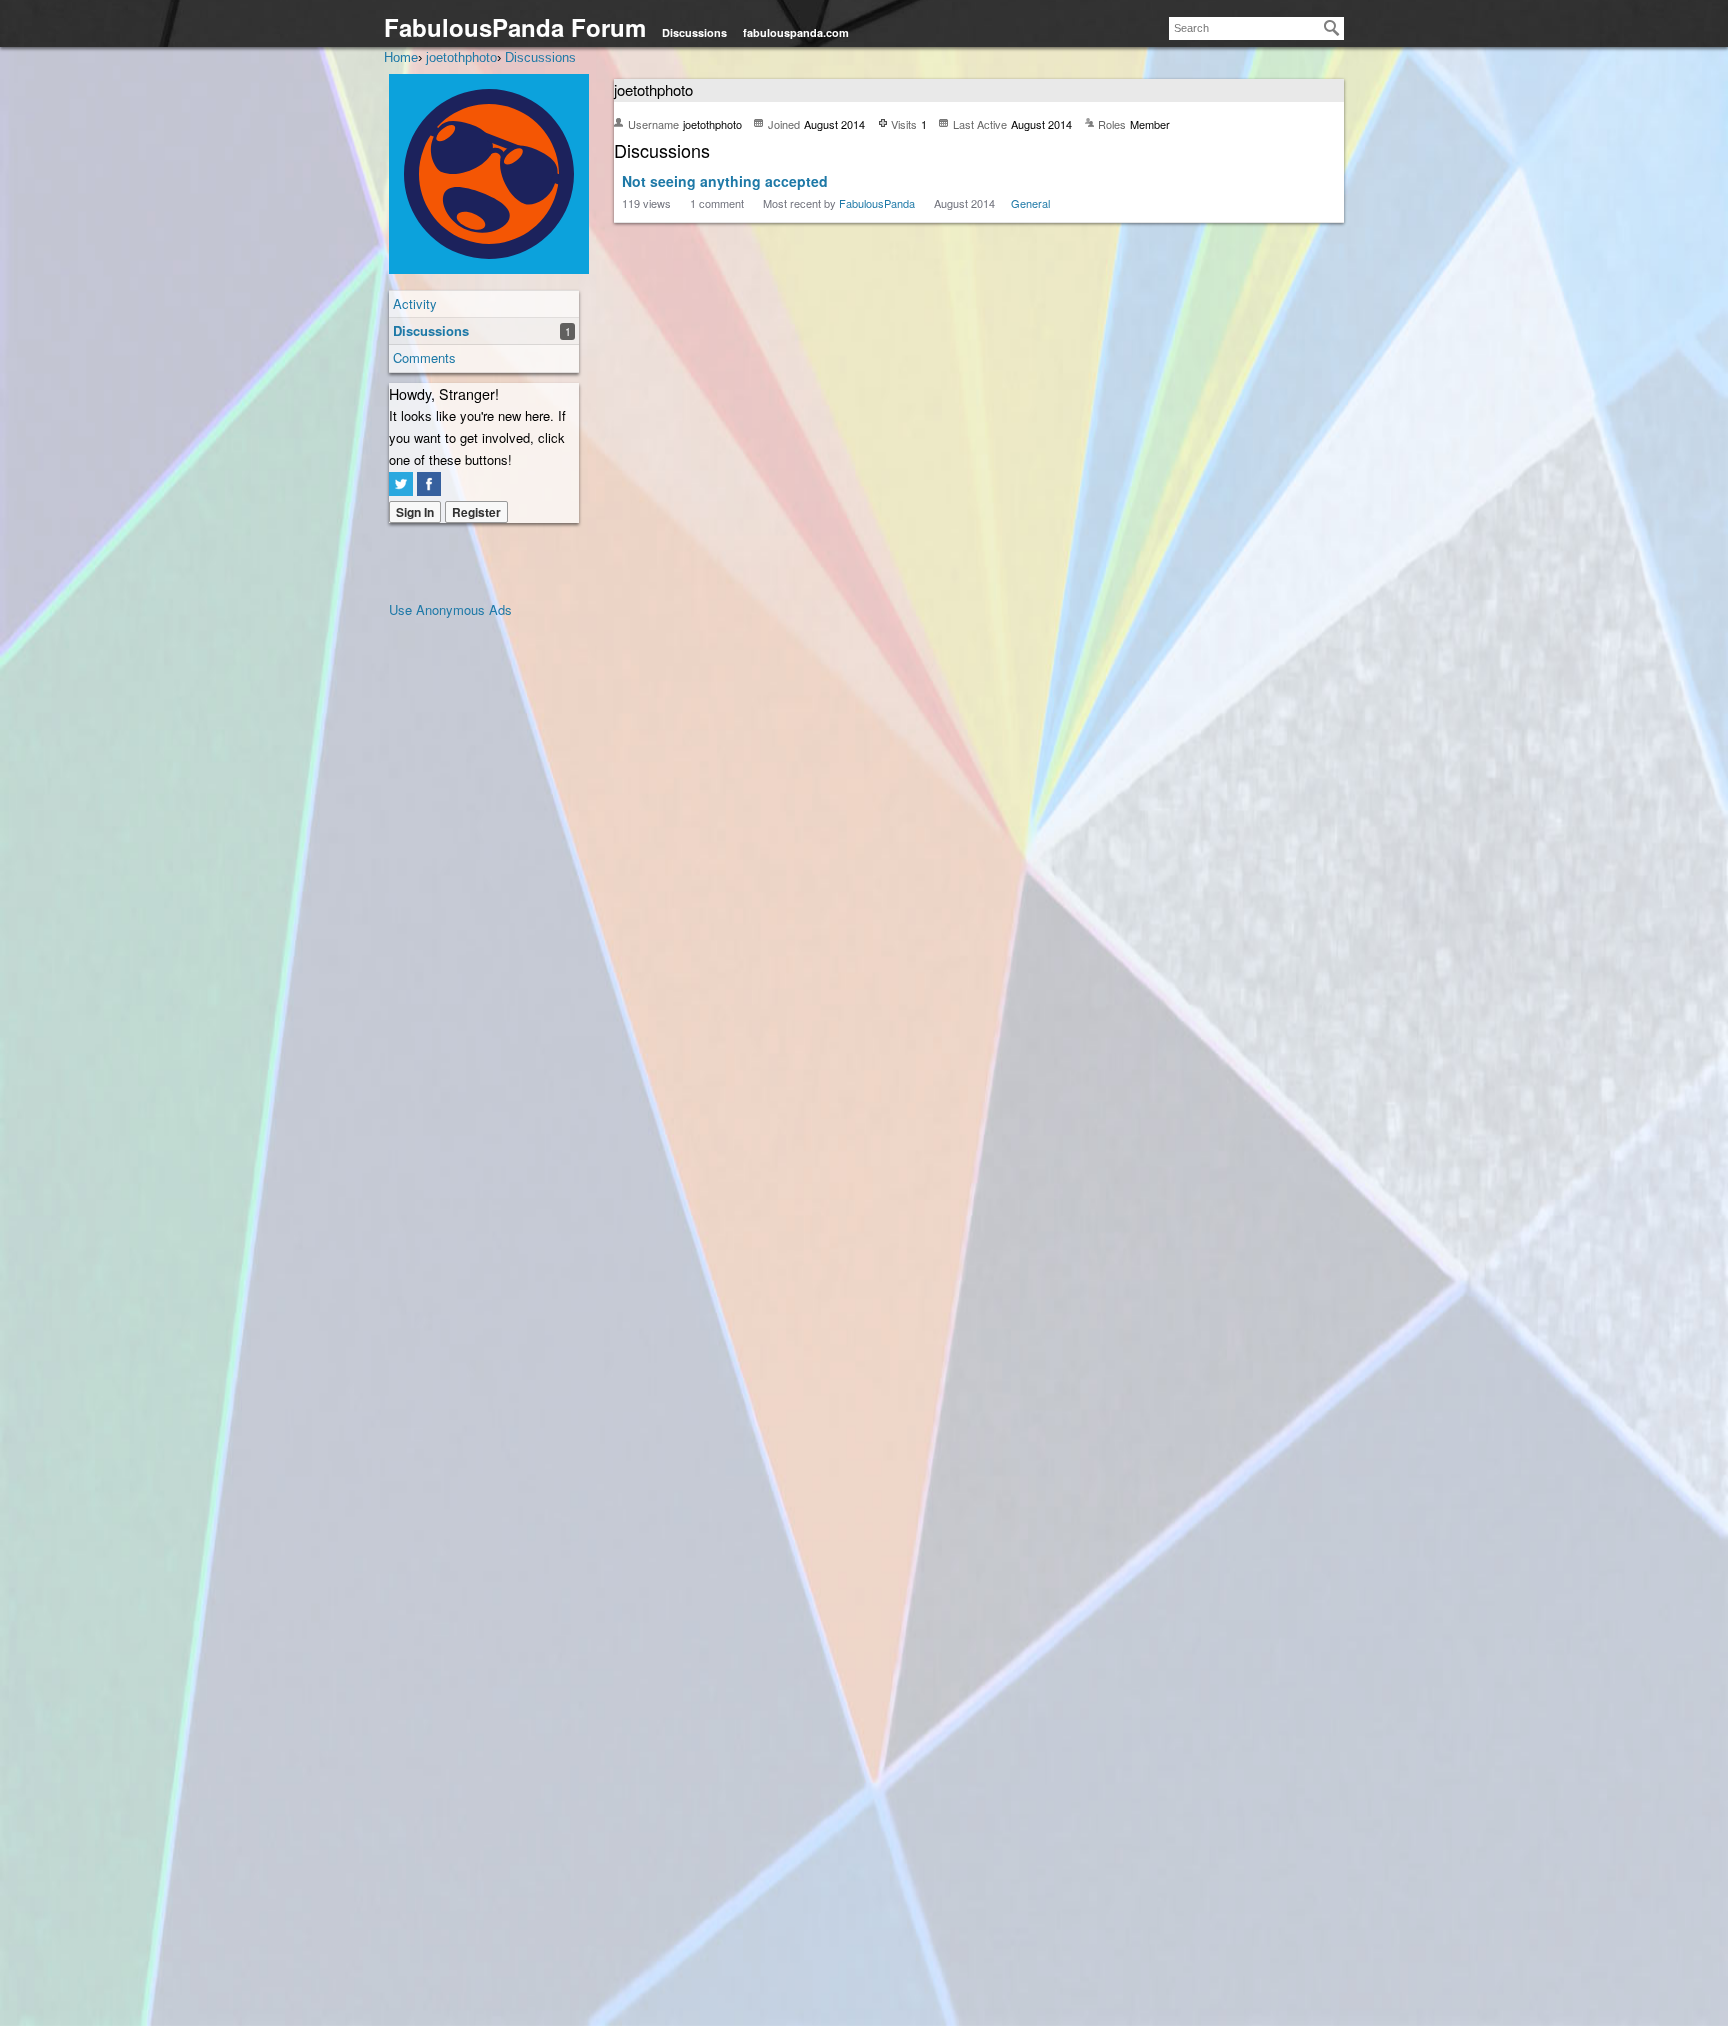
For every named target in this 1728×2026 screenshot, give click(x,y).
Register (476, 512)
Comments (424, 357)
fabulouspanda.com (796, 32)
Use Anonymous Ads (450, 609)
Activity (415, 303)
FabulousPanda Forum (515, 27)
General (1030, 203)
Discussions (694, 32)
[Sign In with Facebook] (429, 484)
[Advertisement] (469, 921)
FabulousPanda (877, 203)
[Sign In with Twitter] (401, 484)
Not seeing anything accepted (725, 181)
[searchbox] (1256, 28)
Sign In (415, 512)
